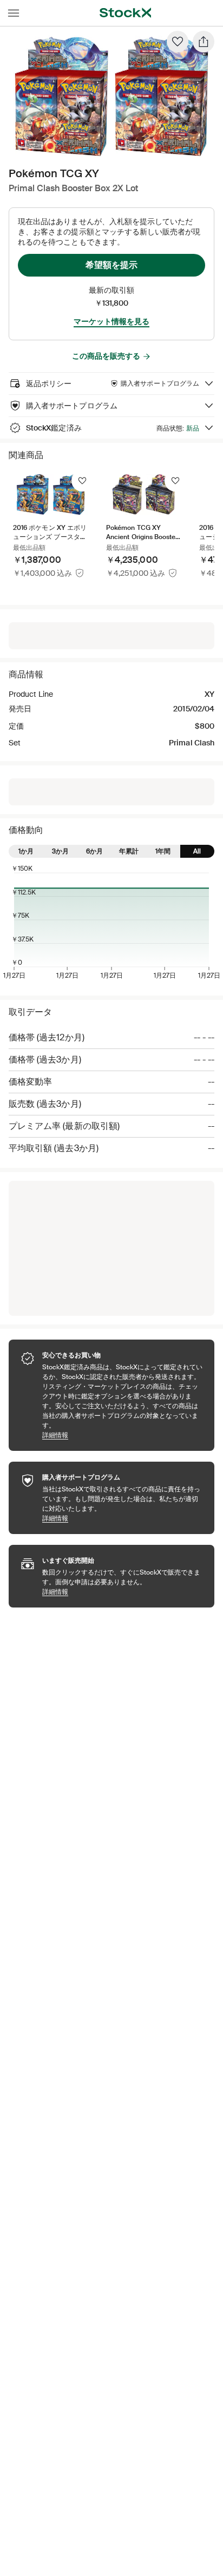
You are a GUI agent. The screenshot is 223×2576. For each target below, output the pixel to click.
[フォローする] (82, 481)
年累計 (129, 851)
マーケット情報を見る (111, 321)
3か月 (60, 851)
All (197, 851)
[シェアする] (204, 42)
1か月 (26, 851)
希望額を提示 (111, 265)
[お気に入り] (178, 42)
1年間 (163, 851)
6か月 (94, 851)
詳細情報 (123, 1435)
